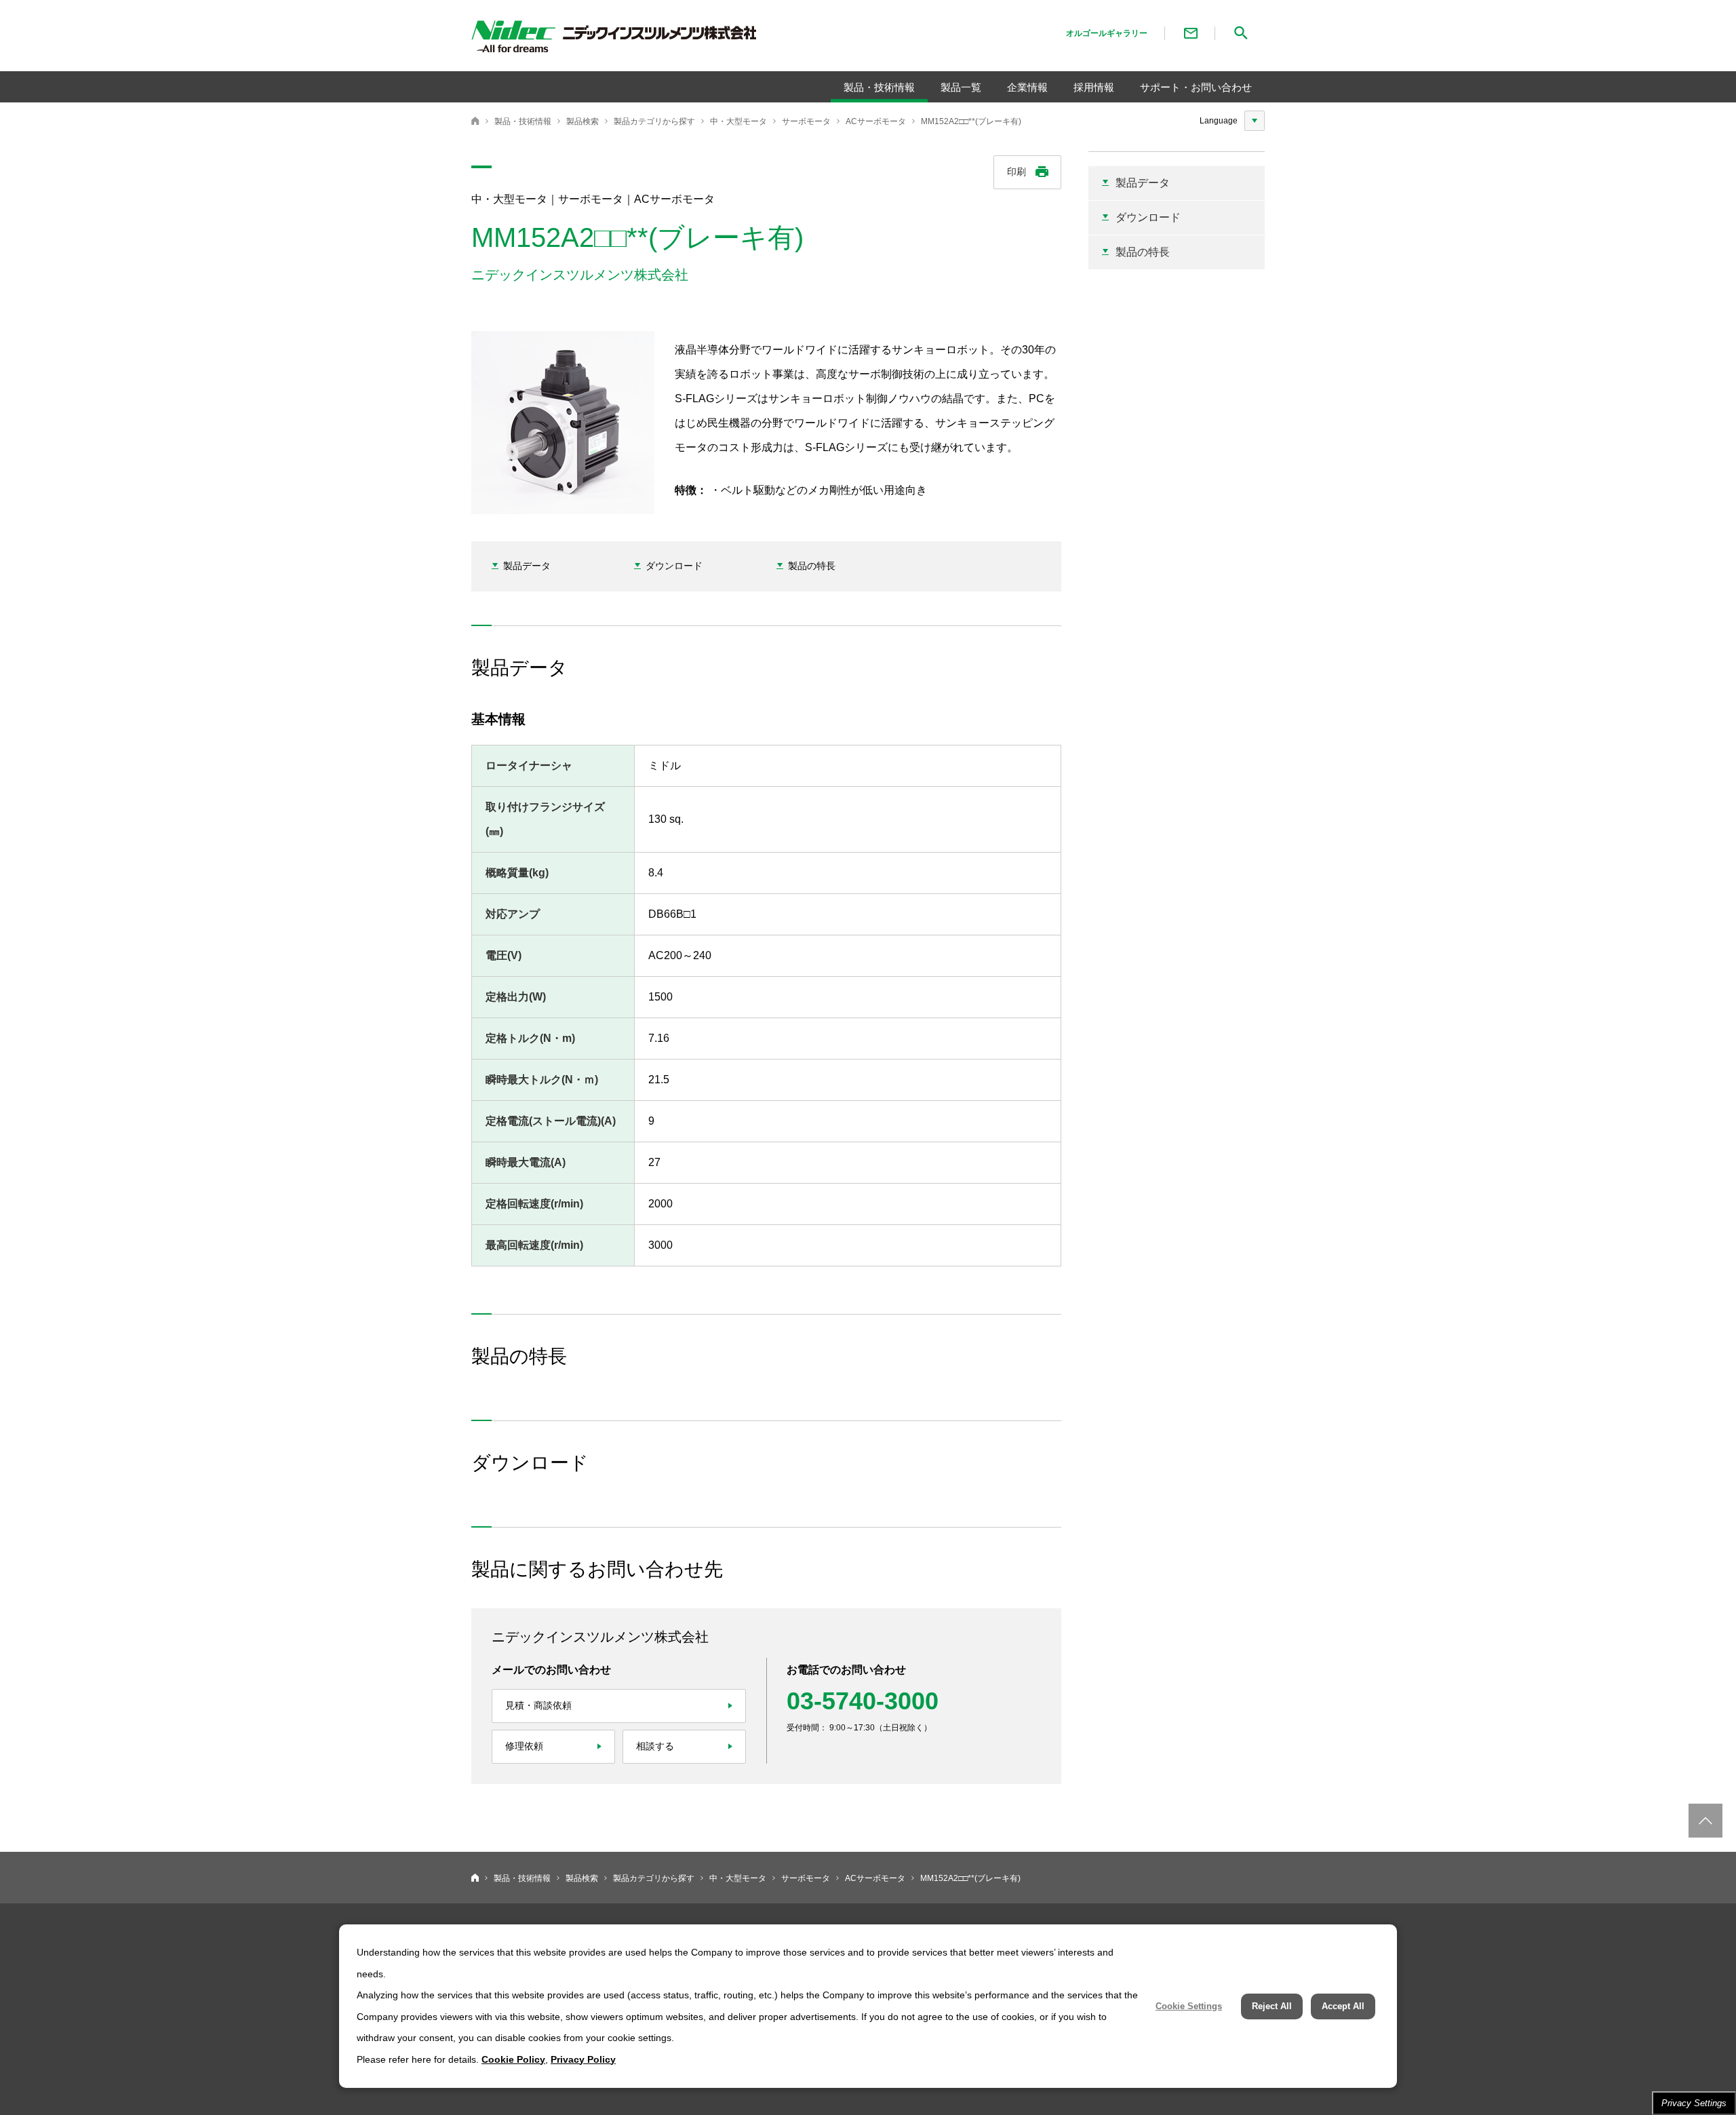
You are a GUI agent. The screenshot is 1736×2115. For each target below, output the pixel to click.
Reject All (1272, 2006)
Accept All (1343, 2006)
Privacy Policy (583, 2059)
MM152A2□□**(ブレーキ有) (971, 121)
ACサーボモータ (876, 121)
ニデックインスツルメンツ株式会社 (475, 121)
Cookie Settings (1189, 2006)
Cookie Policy (513, 2059)
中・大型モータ (738, 121)
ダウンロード (674, 566)
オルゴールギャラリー (1107, 33)
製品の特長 (812, 566)
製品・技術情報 (523, 121)
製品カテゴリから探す (654, 121)
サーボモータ (806, 121)
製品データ (527, 566)
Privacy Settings (1694, 2103)
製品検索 (583, 121)
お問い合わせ (1191, 33)
